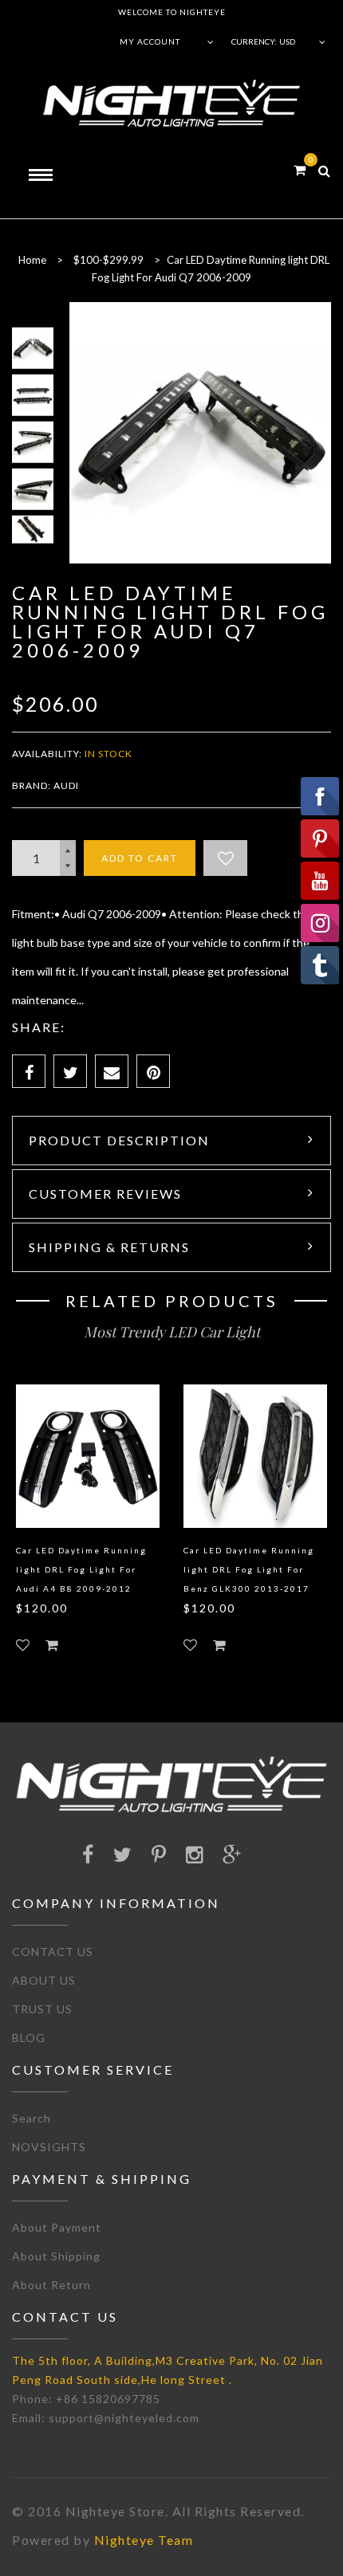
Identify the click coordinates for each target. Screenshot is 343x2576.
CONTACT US (53, 1952)
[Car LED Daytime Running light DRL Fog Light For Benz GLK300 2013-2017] (255, 1456)
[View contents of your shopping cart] (300, 169)
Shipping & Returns (109, 1247)
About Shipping (56, 2256)
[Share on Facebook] (29, 1071)
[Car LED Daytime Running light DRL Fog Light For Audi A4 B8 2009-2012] (88, 1456)
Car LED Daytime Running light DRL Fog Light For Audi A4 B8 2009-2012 (81, 1569)
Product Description (119, 1140)
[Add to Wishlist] (225, 858)
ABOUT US (44, 1980)
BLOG (29, 2038)
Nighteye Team (144, 2540)
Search (32, 2118)
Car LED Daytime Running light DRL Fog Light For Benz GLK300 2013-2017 (249, 1569)
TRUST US (42, 2009)
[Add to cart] (52, 1645)
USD (287, 41)
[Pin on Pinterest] (153, 1071)
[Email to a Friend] (112, 1071)
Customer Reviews (105, 1194)
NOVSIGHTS (49, 2147)
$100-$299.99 (108, 260)
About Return (51, 2285)
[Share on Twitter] (70, 1071)
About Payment (57, 2227)
